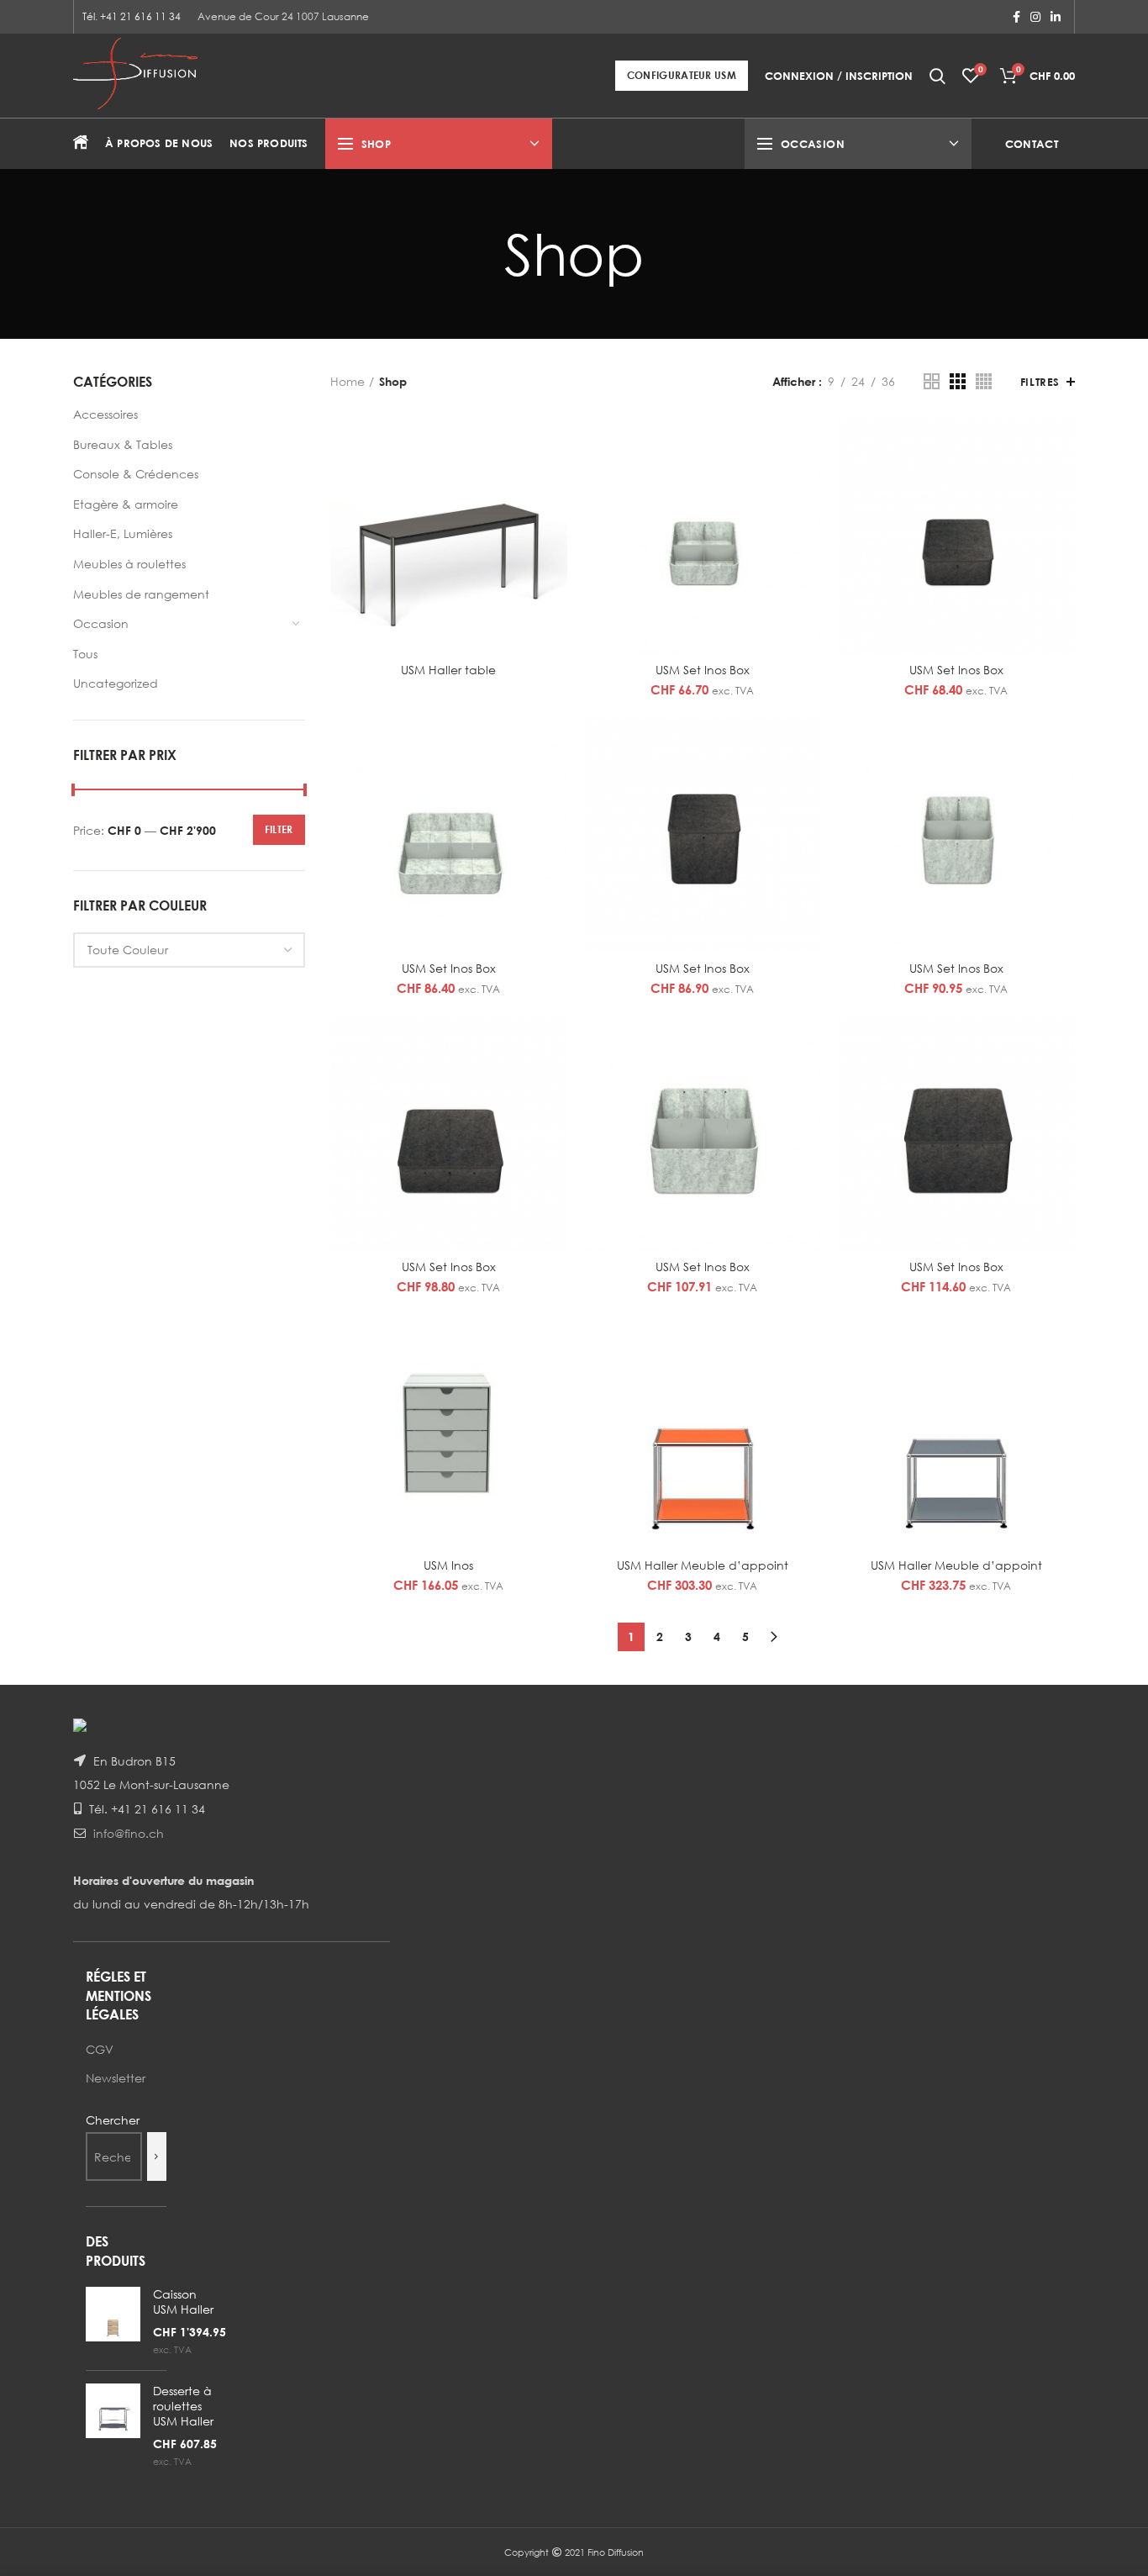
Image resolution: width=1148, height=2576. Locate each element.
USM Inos (448, 1565)
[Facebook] (1016, 17)
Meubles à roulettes (129, 564)
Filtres (1040, 382)
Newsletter (116, 2078)
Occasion (101, 623)
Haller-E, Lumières (123, 533)
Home (348, 381)
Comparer (555, 444)
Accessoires (105, 414)
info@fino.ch (129, 1833)
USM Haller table (448, 670)
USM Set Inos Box (703, 670)
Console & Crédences (136, 474)
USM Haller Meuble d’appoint (703, 1565)
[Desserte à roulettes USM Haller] (113, 2426)
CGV (100, 2049)
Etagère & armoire (126, 504)
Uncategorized (116, 683)
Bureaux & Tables (123, 444)
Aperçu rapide (555, 482)
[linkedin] (1056, 17)
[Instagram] (1035, 17)
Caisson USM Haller (183, 2302)
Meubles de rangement (141, 594)
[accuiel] (81, 144)
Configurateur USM (682, 75)
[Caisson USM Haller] (113, 2322)
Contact (1032, 144)
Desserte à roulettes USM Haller (183, 2406)
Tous (85, 654)
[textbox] (128, 950)
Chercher (113, 2120)
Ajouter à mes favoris (555, 520)
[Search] (157, 2156)
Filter (279, 829)
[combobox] (189, 950)
